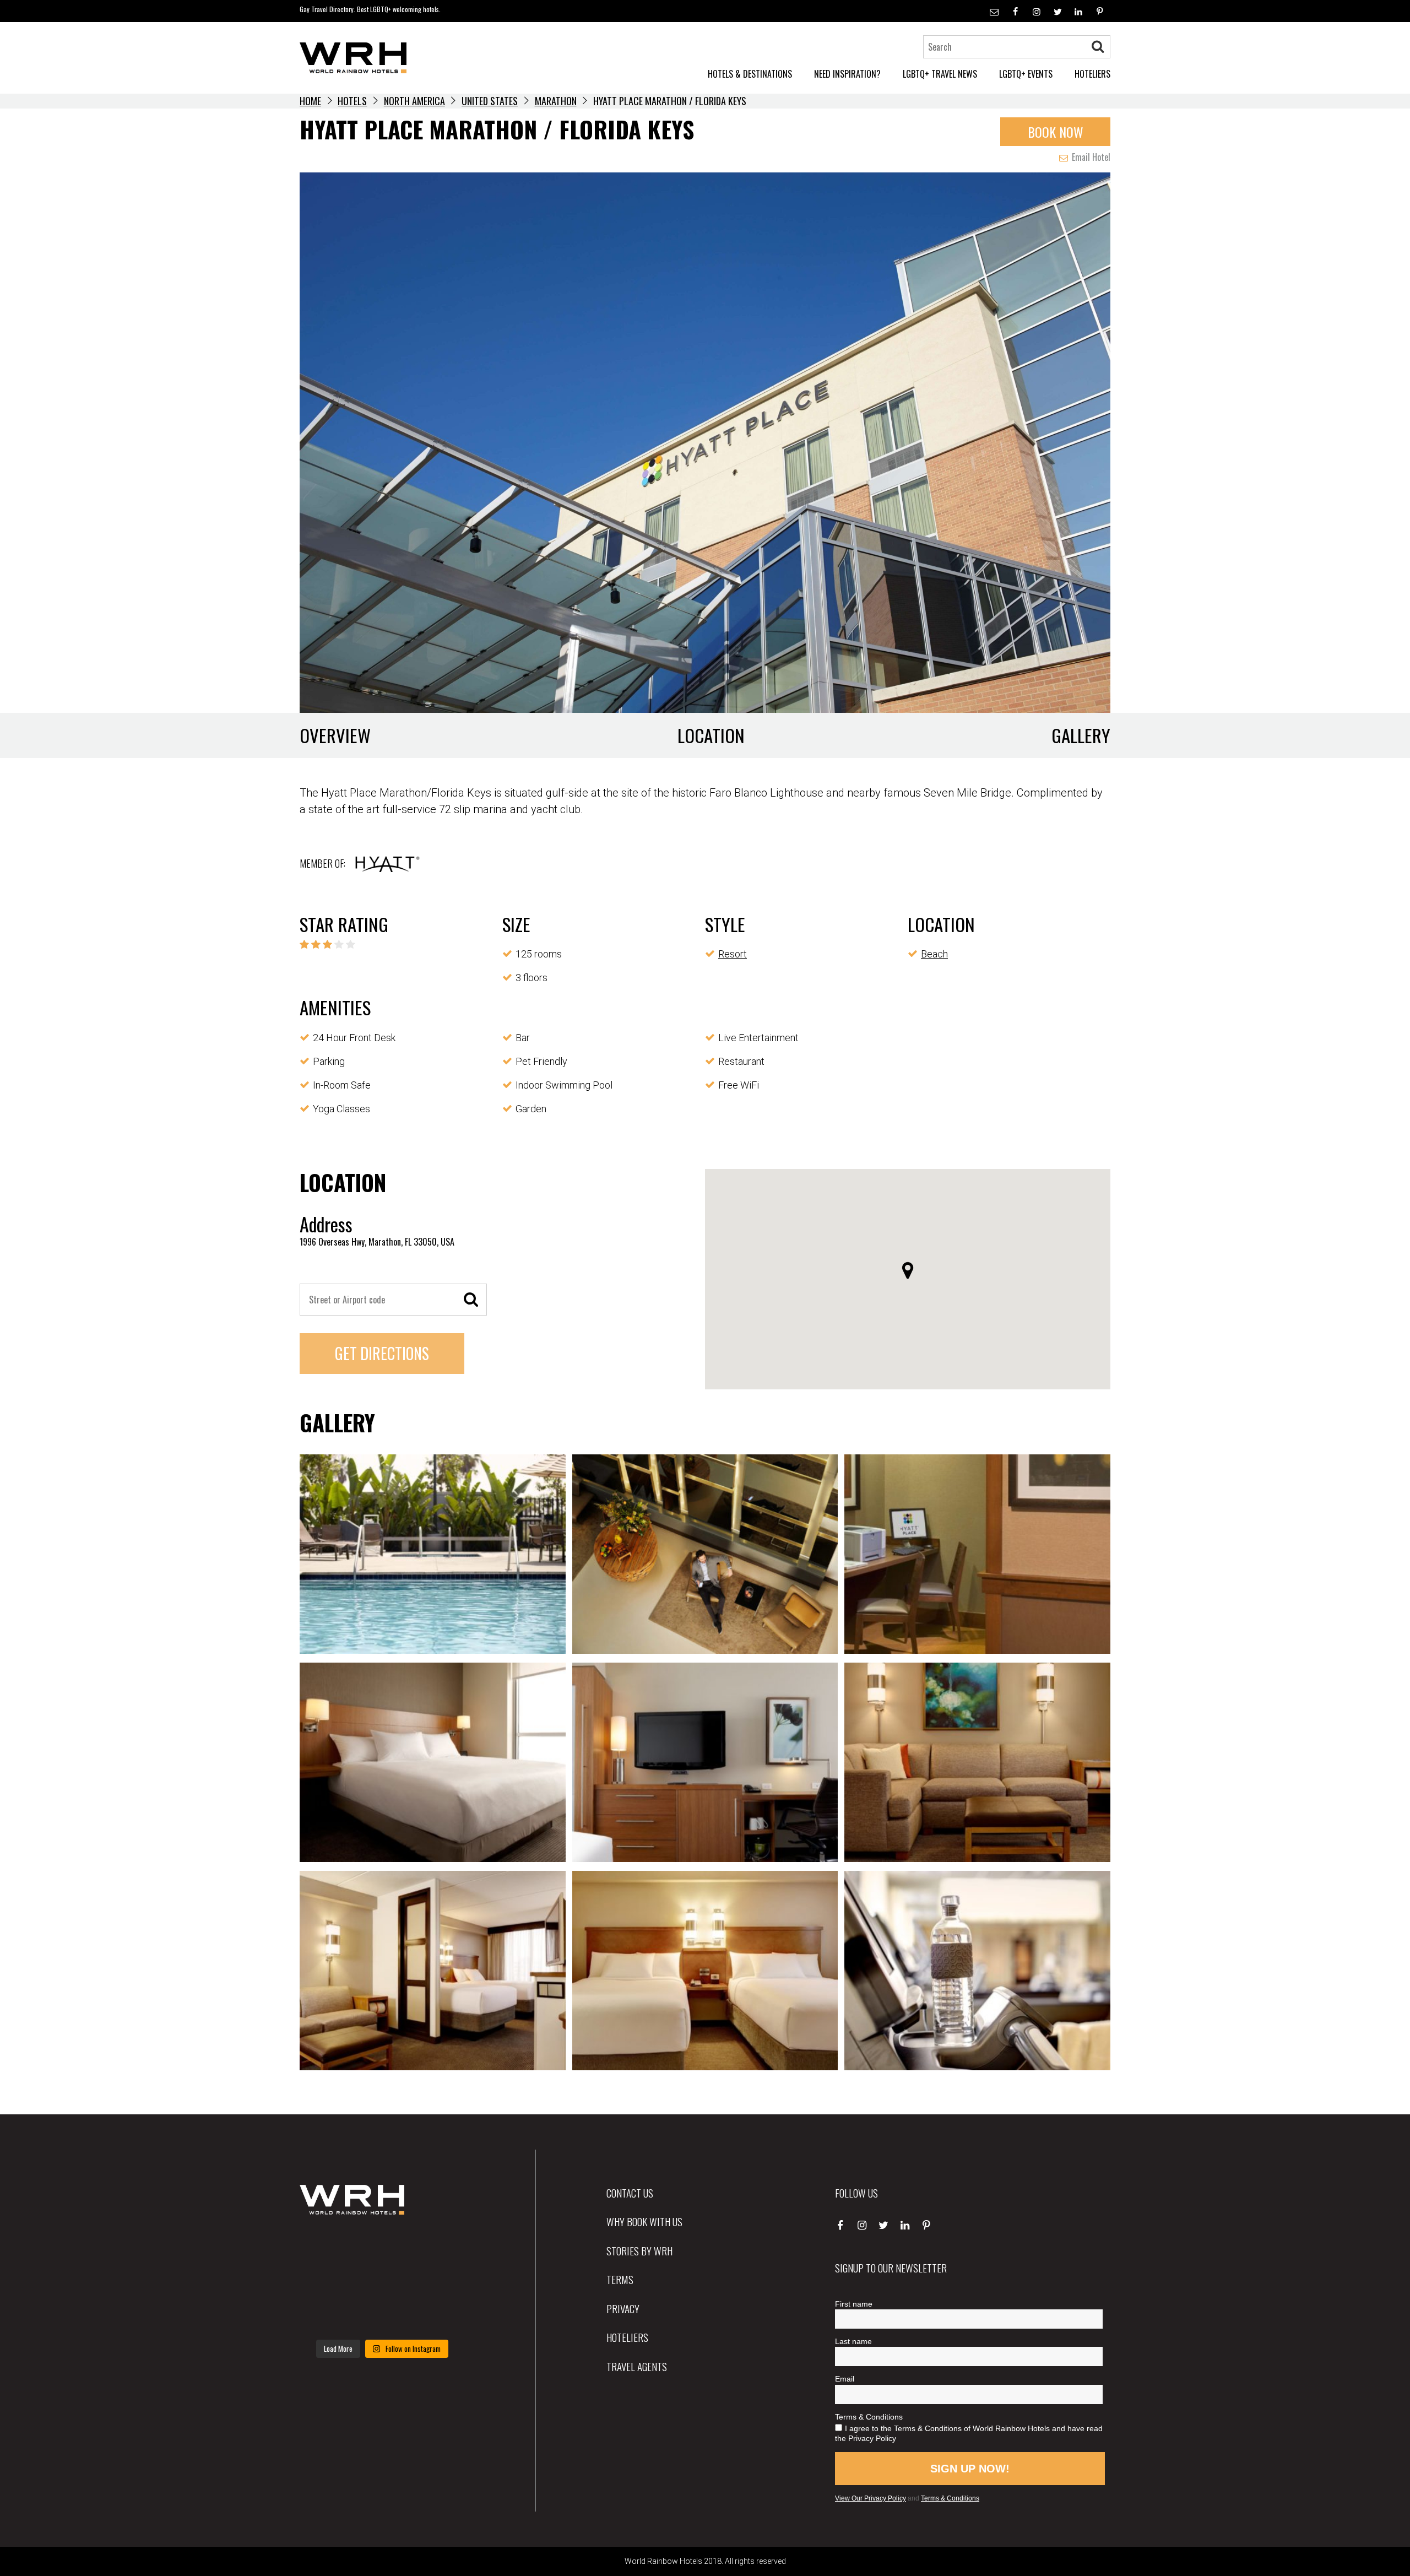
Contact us (630, 2193)
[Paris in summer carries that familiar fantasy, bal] (325, 2315)
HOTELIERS (1092, 74)
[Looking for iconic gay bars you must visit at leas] (382, 2281)
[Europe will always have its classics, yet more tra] (439, 2315)
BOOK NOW (1056, 132)
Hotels (352, 101)
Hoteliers (627, 2337)
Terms (620, 2279)
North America (414, 101)
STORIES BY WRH (639, 2250)
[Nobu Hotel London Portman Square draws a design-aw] (439, 2281)
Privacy (623, 2308)
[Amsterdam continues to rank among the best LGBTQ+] (439, 2247)
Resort (733, 954)
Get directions (382, 1353)
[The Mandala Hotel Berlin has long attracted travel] (382, 2247)
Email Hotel (1090, 157)
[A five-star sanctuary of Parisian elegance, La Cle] (325, 2281)
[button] (908, 1270)
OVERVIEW (335, 735)
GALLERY (1081, 735)
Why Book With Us (644, 2221)
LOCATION (711, 735)
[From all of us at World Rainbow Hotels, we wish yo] (382, 2315)
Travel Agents (637, 2366)
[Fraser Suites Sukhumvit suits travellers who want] (325, 2247)
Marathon (556, 101)
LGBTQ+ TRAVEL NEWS (940, 74)
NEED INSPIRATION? (847, 74)
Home (310, 101)
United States (490, 101)
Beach (934, 954)
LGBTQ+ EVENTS (1026, 74)
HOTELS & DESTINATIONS (750, 74)
